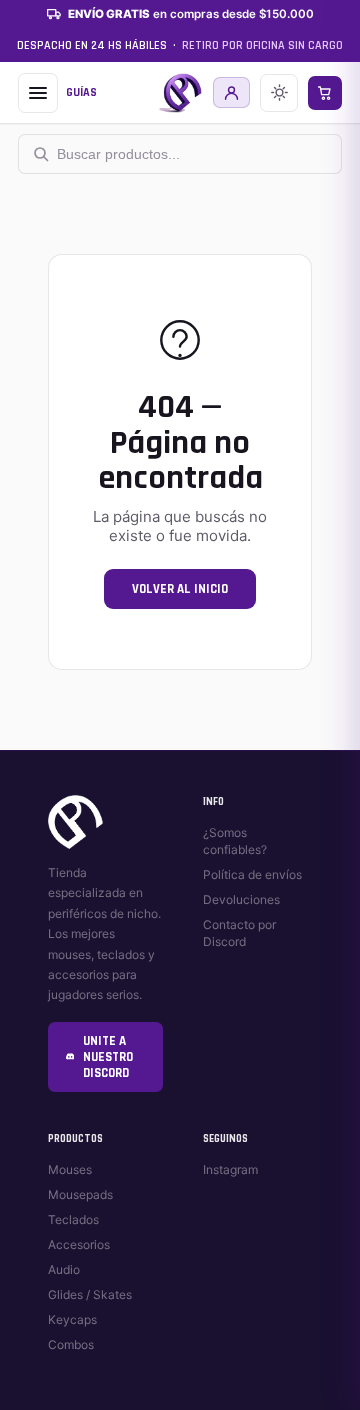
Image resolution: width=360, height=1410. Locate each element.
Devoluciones (241, 899)
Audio (64, 1269)
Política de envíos (252, 874)
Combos (71, 1344)
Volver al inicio (180, 589)
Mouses (70, 1169)
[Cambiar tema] (279, 93)
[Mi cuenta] (231, 92)
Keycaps (72, 1319)
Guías (81, 92)
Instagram (230, 1169)
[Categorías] (38, 93)
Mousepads (80, 1194)
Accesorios (79, 1244)
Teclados (73, 1219)
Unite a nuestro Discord (108, 1057)
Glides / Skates (90, 1294)
